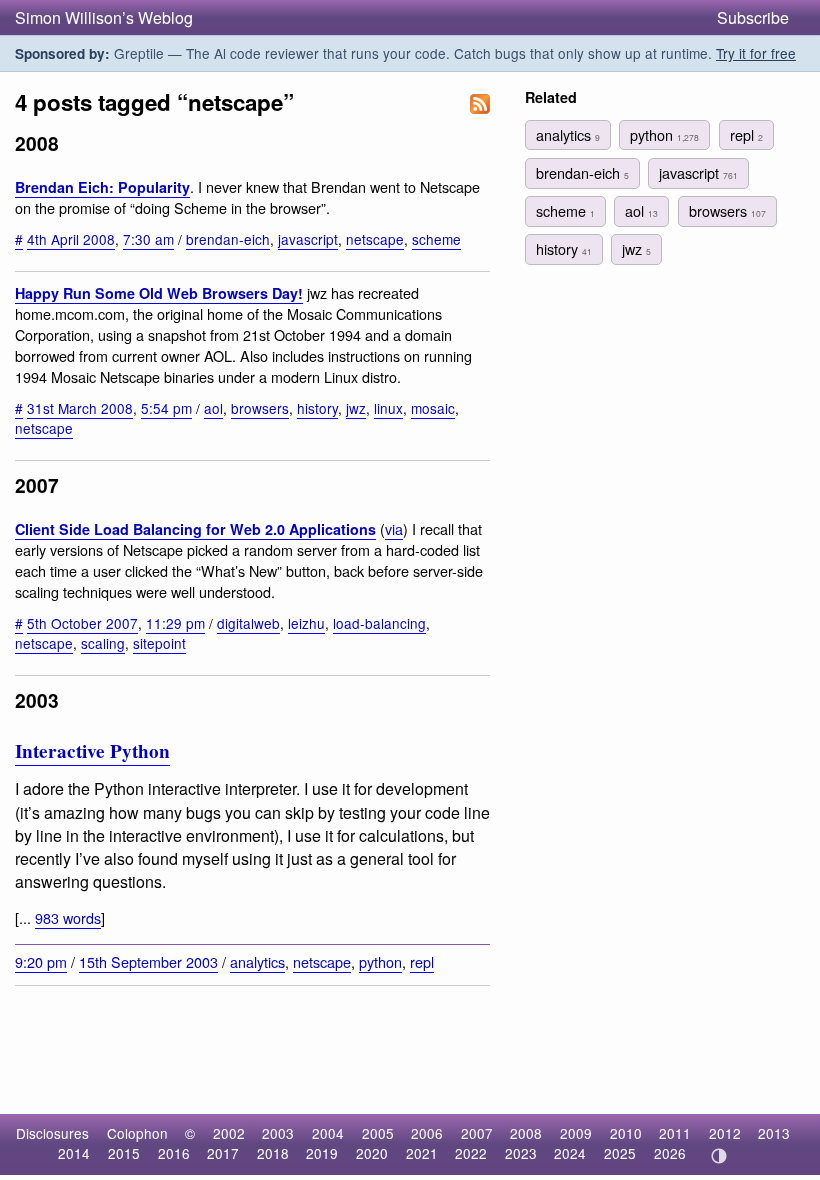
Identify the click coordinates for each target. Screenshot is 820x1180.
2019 (322, 1153)
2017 (223, 1153)
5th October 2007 (82, 623)
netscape (375, 239)
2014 (74, 1153)
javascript (308, 239)
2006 (427, 1133)
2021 (422, 1153)
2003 (278, 1133)
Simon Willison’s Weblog (104, 17)
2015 (124, 1153)
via (394, 528)
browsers (260, 408)
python (380, 961)
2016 (174, 1153)
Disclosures (52, 1133)
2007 (477, 1133)
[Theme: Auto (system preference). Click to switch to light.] (718, 1156)
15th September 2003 (148, 961)
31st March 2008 (80, 408)
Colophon (137, 1133)
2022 (471, 1153)
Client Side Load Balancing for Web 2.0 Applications (195, 529)
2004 (328, 1133)
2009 (576, 1133)
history (317, 408)
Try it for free (756, 53)
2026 (670, 1153)
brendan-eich (228, 239)
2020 (372, 1153)
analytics (257, 961)
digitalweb (248, 623)
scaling (103, 643)
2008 (526, 1133)
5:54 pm (166, 408)
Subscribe (753, 17)
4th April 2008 (71, 239)
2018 (273, 1153)
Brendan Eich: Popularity (102, 187)
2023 (521, 1153)
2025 (620, 1153)
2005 (378, 1133)
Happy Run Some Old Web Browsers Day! (159, 293)
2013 (774, 1133)
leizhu (306, 623)
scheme (436, 239)
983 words (68, 917)
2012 (725, 1133)
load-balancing (379, 623)
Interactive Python (92, 751)
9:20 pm (41, 961)
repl (422, 961)
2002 (229, 1133)
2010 (626, 1133)
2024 (570, 1153)
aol (213, 408)
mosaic (433, 408)
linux (388, 408)
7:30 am (148, 239)
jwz (356, 408)
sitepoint (159, 643)
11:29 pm (175, 623)
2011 (675, 1133)
